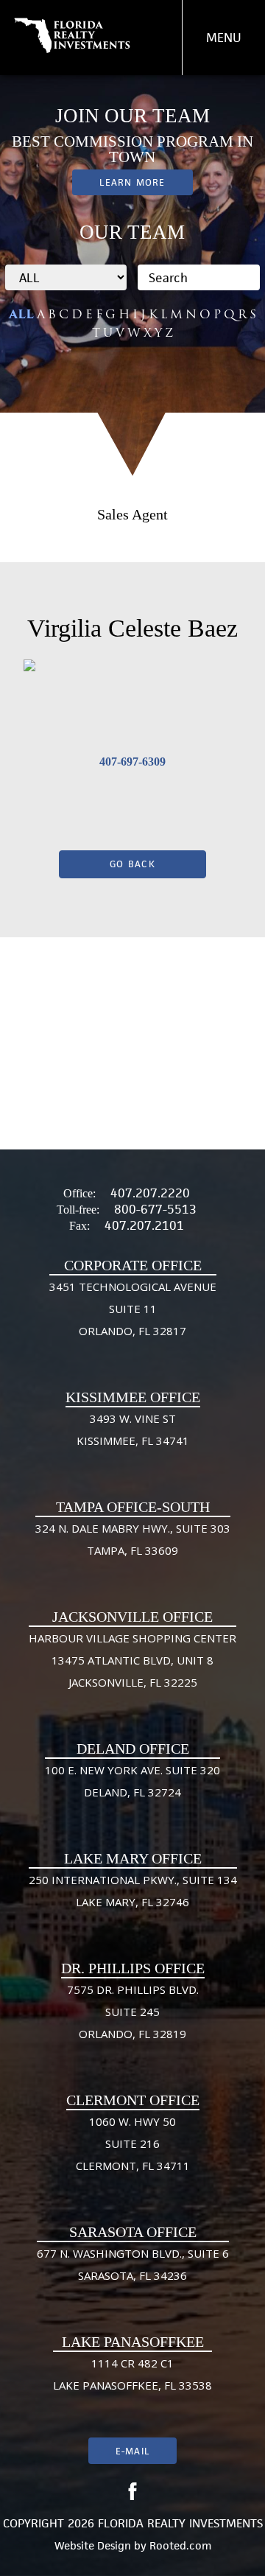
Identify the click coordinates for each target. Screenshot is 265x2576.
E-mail (132, 2451)
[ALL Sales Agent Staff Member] (66, 277)
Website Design (93, 2545)
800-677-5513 (155, 1209)
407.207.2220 (150, 1193)
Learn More (132, 182)
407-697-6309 (132, 762)
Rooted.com (180, 2545)
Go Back (132, 864)
